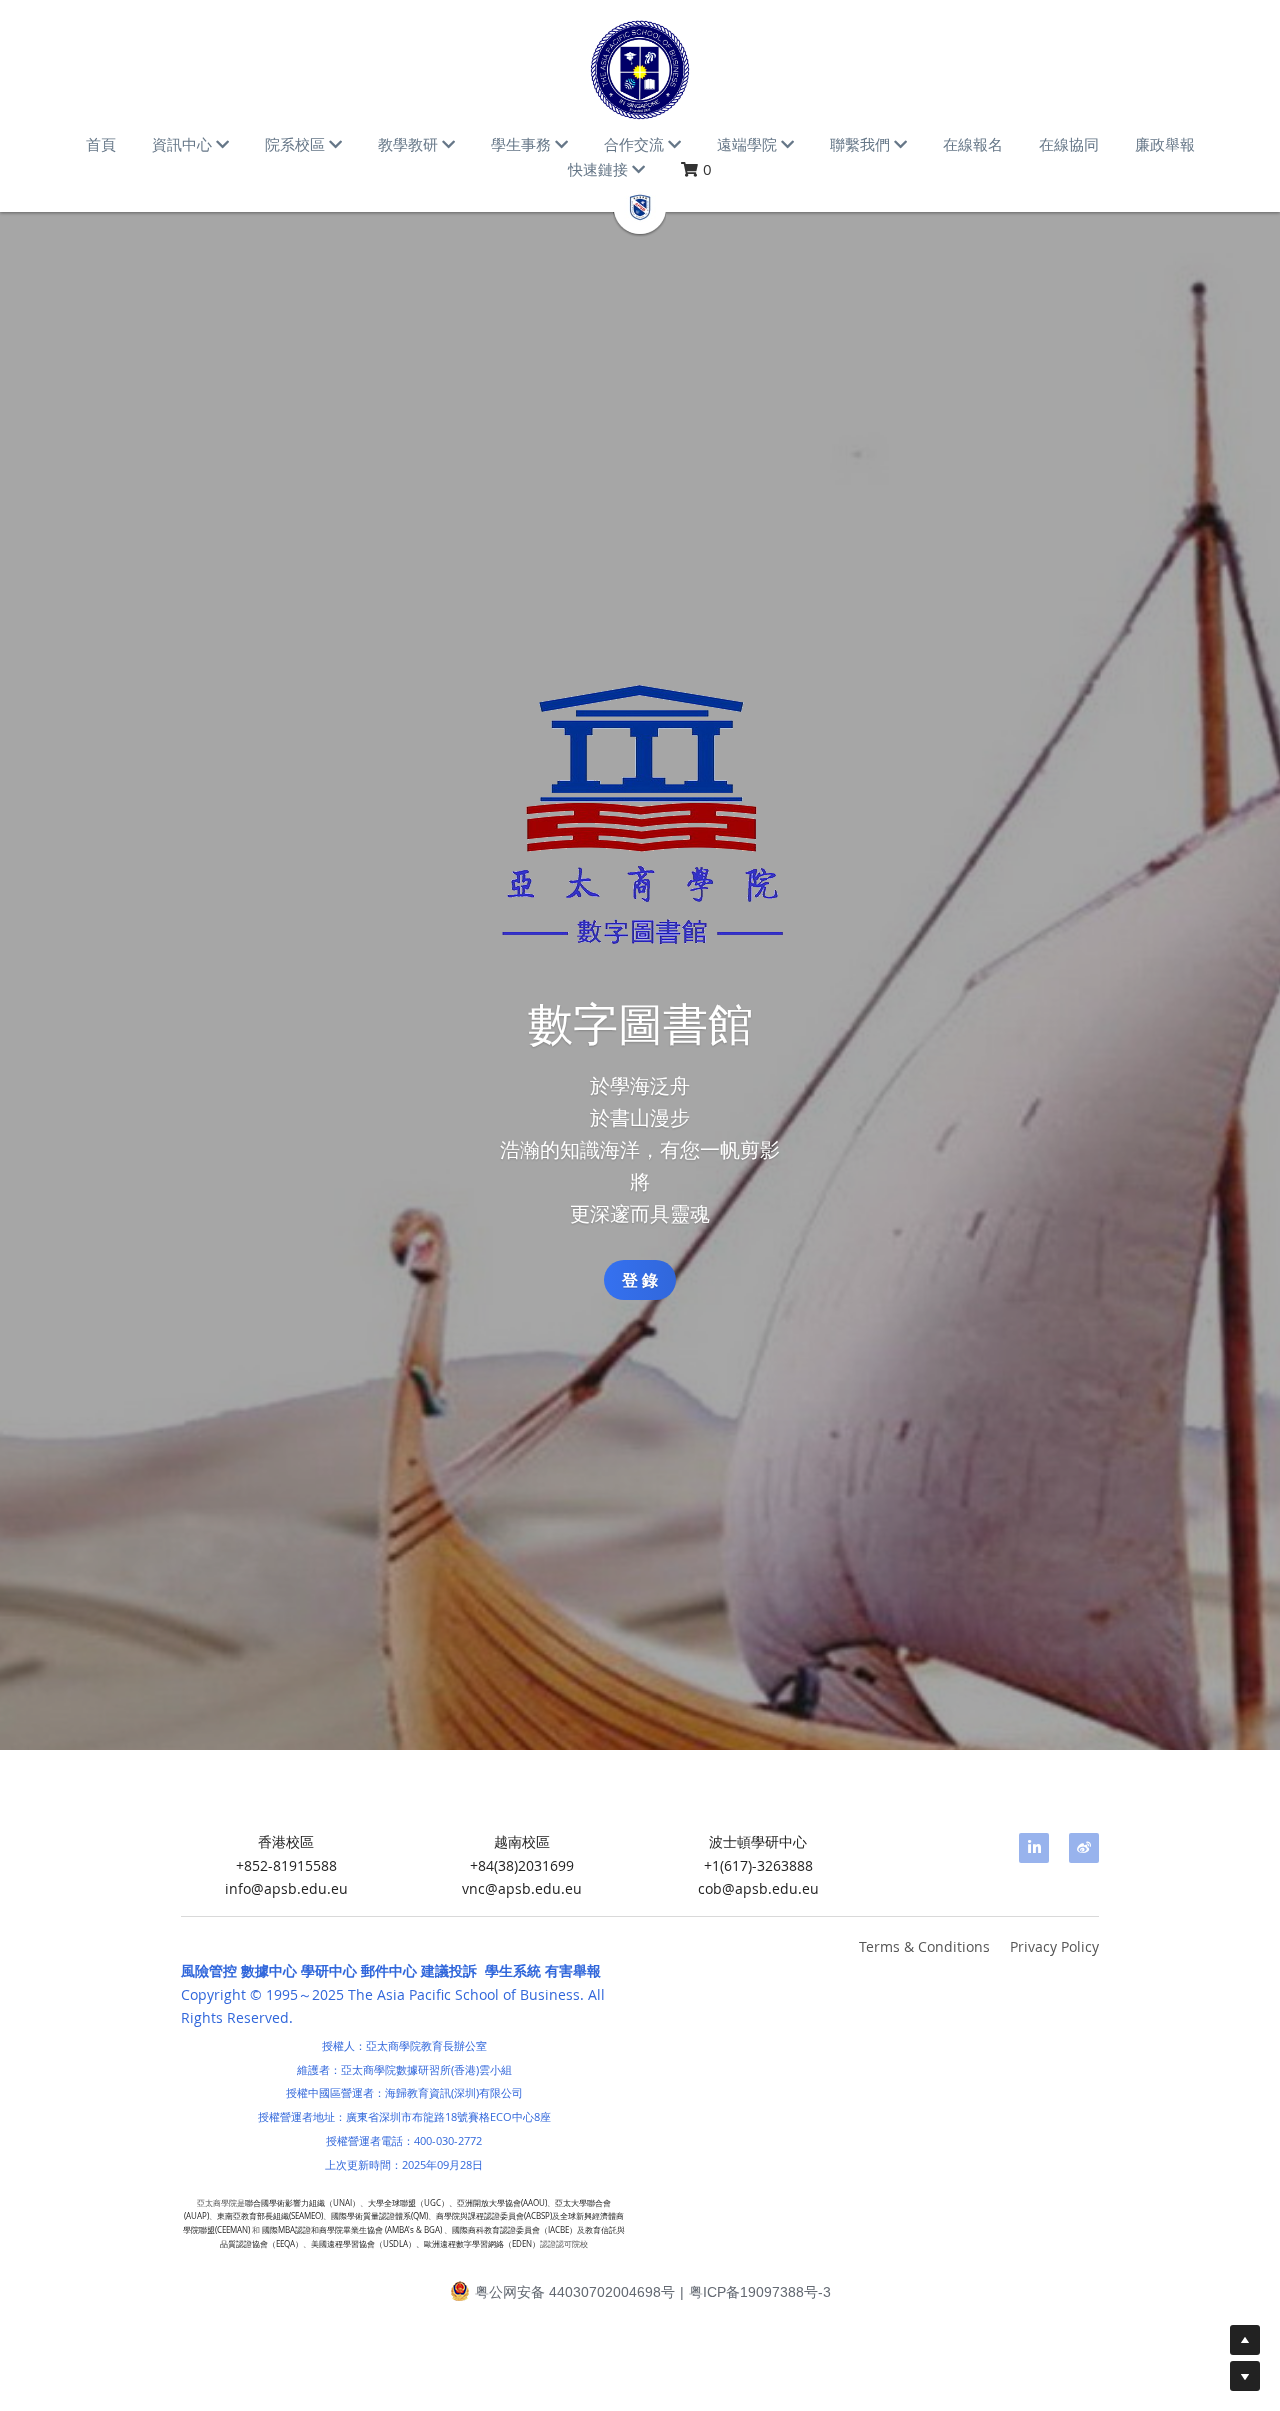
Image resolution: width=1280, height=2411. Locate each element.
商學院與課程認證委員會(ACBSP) (494, 2217)
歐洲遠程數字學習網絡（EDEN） (482, 2244)
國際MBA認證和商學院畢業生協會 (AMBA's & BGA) (352, 2230)
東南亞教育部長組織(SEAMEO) (270, 2217)
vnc (473, 1889)
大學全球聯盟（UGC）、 (412, 2203)
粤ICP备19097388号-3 (760, 2293)
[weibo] (1084, 1848)
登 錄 (640, 1280)
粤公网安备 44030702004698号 (575, 2293)
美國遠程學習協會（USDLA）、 (367, 2244)
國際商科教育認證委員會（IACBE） (514, 2230)
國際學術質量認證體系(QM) (379, 2217)
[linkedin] (1034, 1848)
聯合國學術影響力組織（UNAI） (302, 2203)
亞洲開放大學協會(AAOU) (502, 2203)
